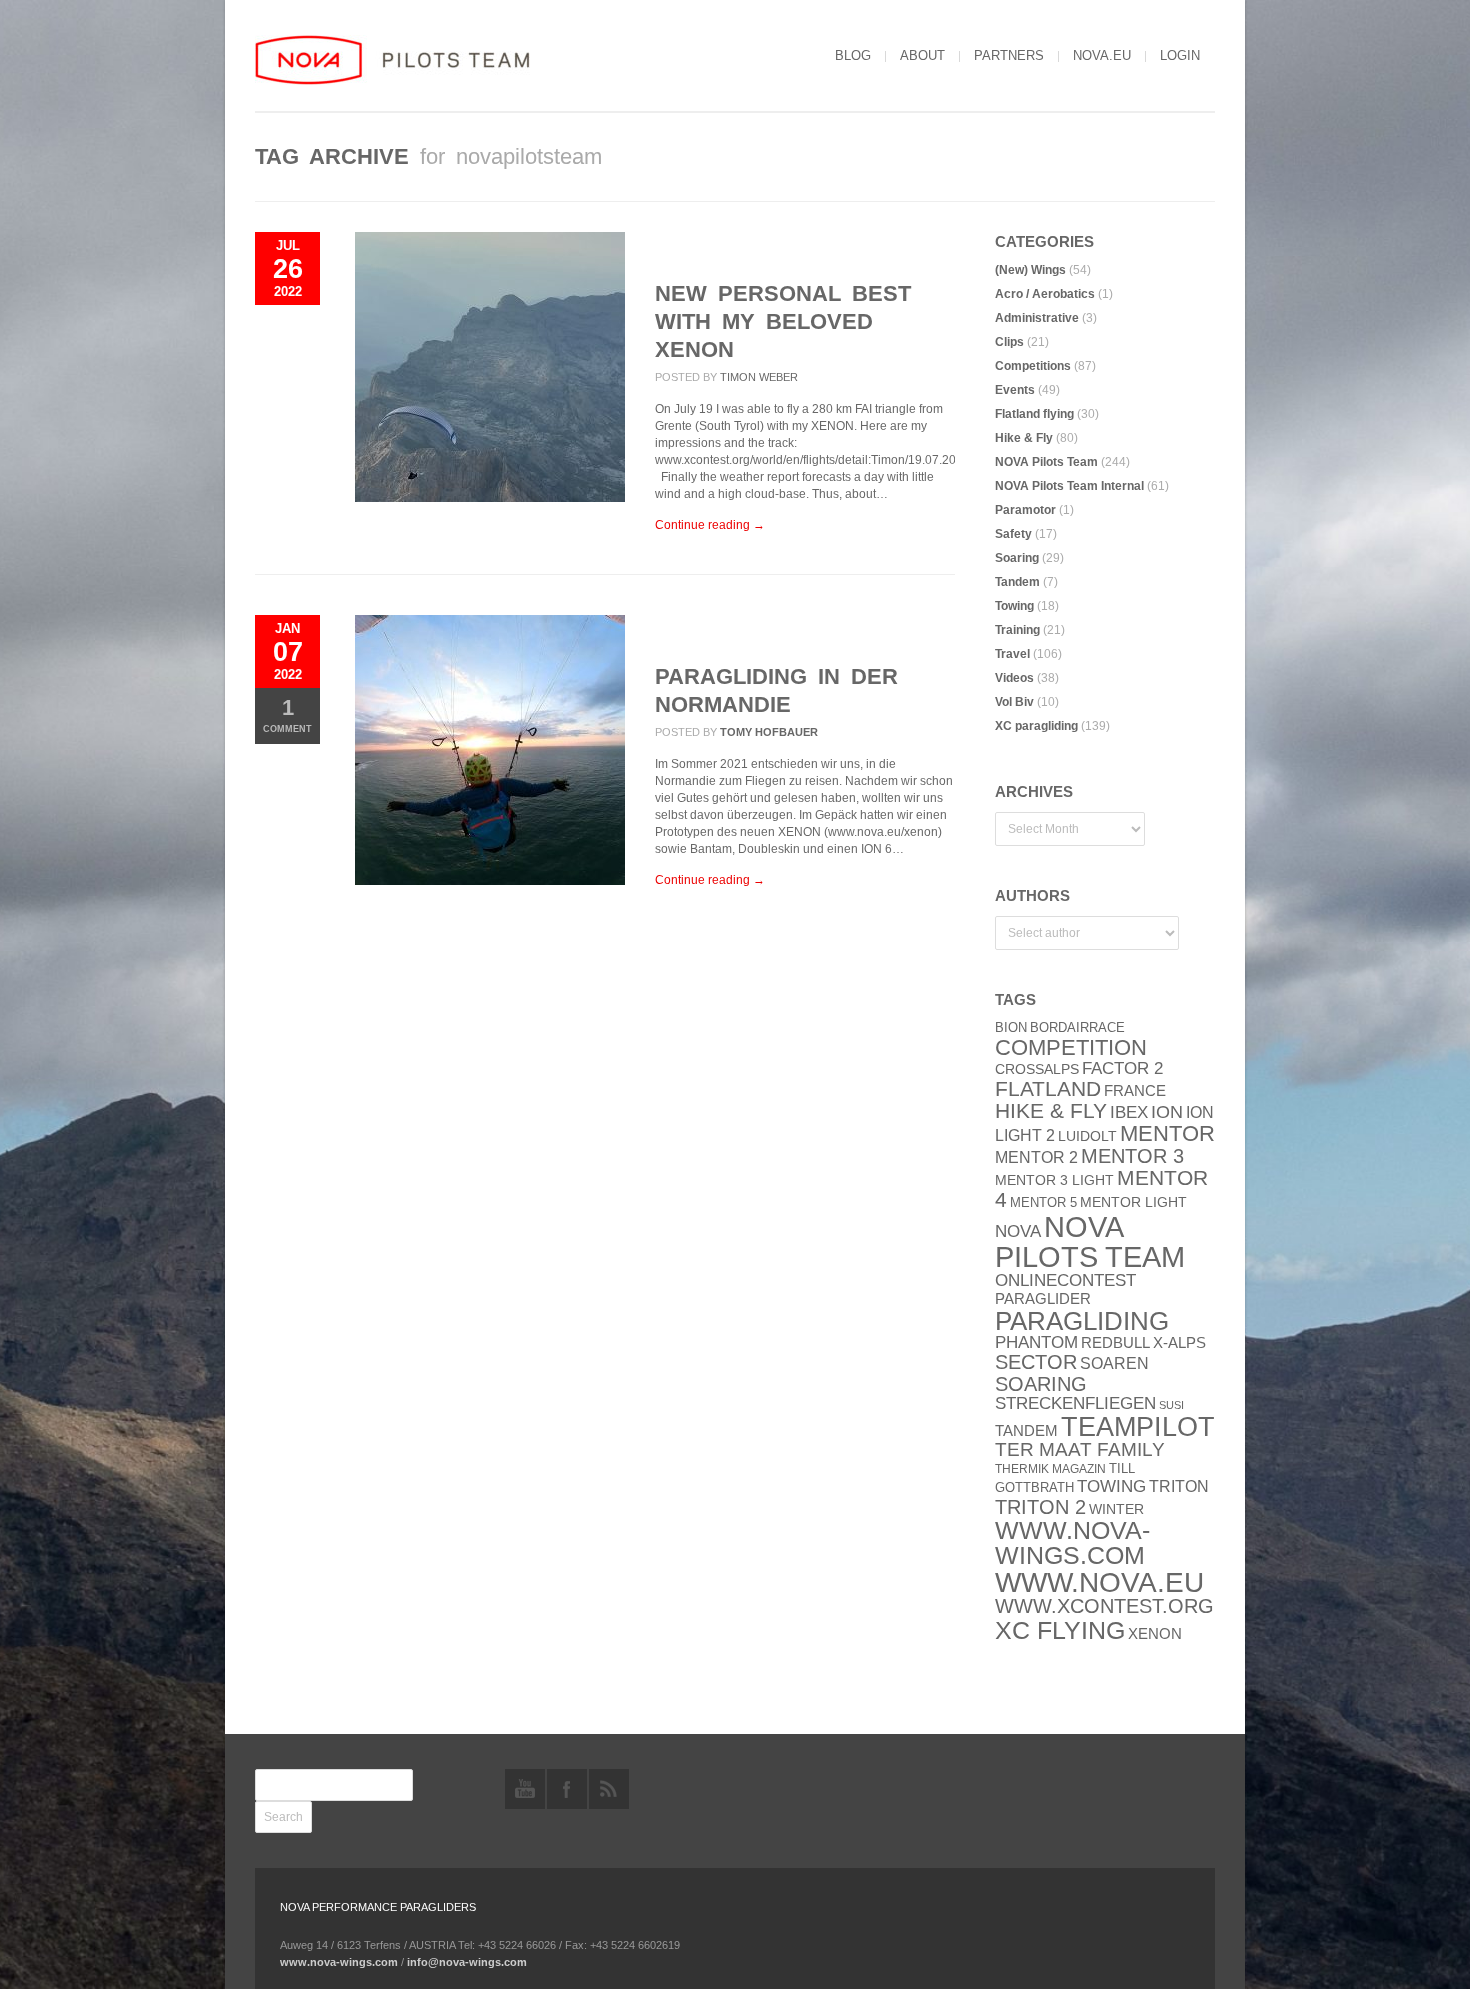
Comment (287, 714)
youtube (525, 1789)
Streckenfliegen (1075, 1403)
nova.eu (1102, 55)
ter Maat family (1080, 1449)
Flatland (1048, 1089)
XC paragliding (1036, 726)
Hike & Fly (1024, 438)
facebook (567, 1789)
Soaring (1017, 558)
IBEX (1129, 1112)
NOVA (1018, 1231)
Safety (1013, 534)
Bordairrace (1077, 1027)
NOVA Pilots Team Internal (1069, 486)
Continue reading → (710, 525)
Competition (1071, 1047)
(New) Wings (1030, 270)
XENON (1155, 1634)
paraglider (1043, 1298)
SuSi (1171, 1405)
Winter (1116, 1509)
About (922, 55)
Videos (1014, 678)
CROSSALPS (1037, 1069)
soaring (1041, 1384)
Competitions (1033, 366)
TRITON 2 (1040, 1507)
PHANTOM (1036, 1342)
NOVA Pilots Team (1046, 462)
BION (1011, 1027)
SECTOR (1036, 1362)
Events (1015, 390)
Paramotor (1025, 510)
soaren (1114, 1363)
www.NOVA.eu (1099, 1582)
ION (1167, 1112)
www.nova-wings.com (1072, 1543)
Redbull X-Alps (1143, 1342)
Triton (1179, 1486)
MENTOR (1167, 1133)
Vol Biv (1014, 702)
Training (1017, 630)
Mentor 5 (1043, 1202)
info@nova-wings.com (467, 1962)
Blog (853, 55)
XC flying (1060, 1630)
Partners (1009, 55)
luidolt (1087, 1136)
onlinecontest (1065, 1280)
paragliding (1082, 1321)
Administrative (1037, 318)
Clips (1009, 342)
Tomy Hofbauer (769, 732)
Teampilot (1138, 1427)
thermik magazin (1050, 1469)
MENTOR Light (1133, 1202)
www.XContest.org (1104, 1606)
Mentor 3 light (1054, 1180)
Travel (1012, 654)
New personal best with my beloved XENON (783, 321)
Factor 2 (1122, 1068)
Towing (1014, 606)
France (1135, 1091)
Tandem (1017, 582)
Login (1180, 55)
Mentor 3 (1132, 1156)
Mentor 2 (1036, 1157)
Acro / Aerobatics (1045, 294)
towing (1111, 1486)
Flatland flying (1034, 414)
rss (609, 1789)
